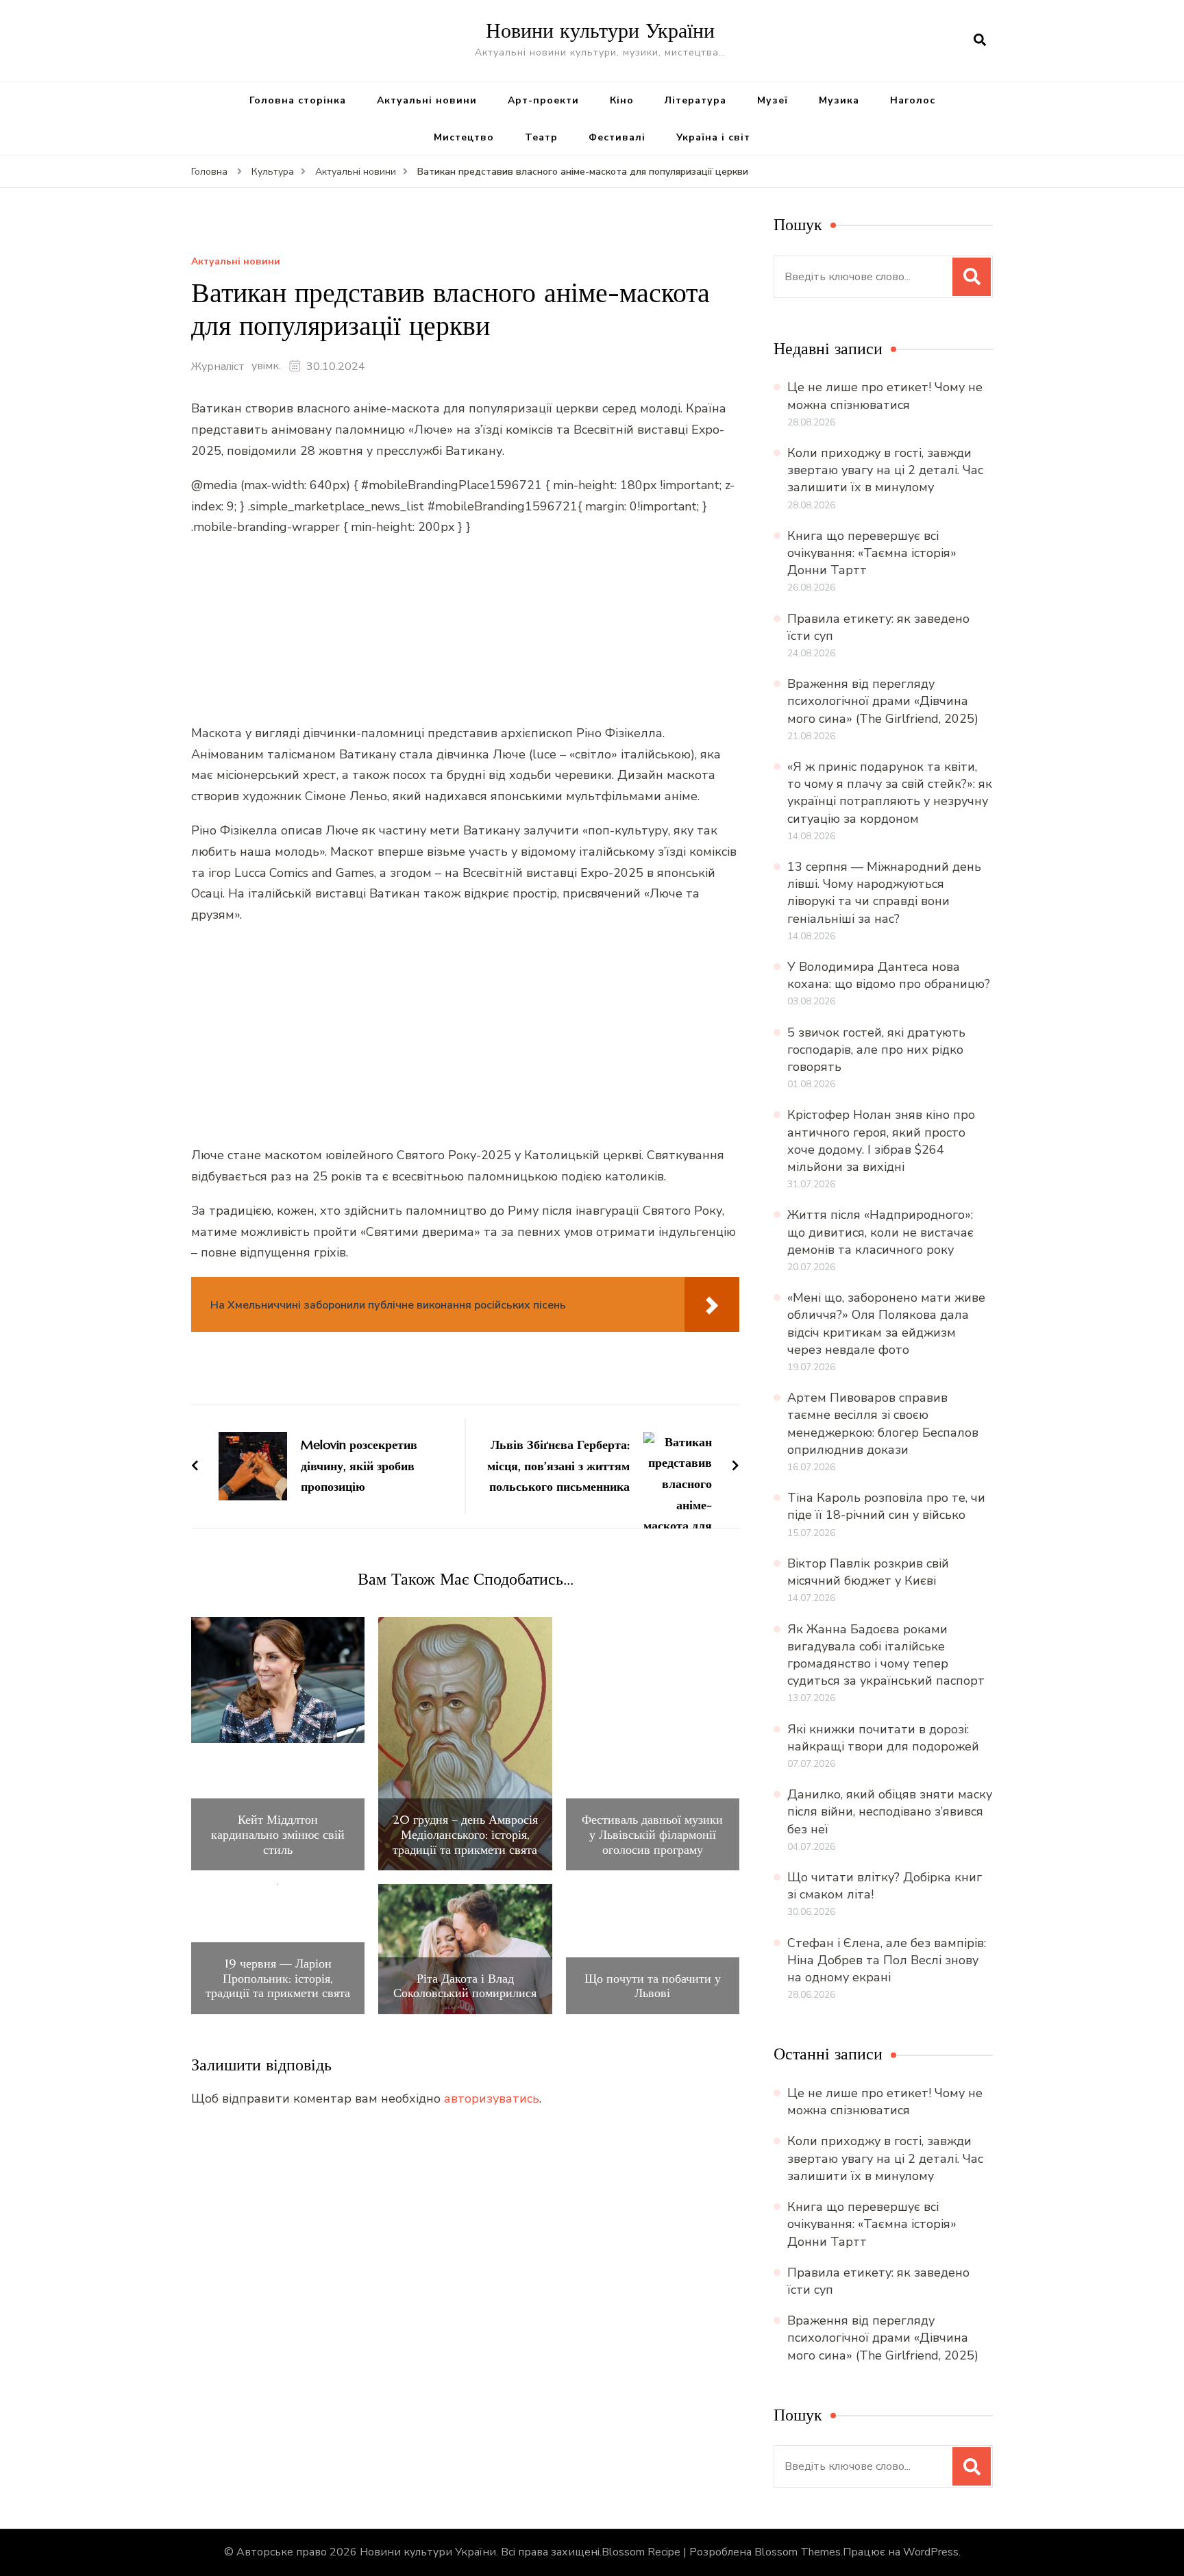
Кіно (622, 100)
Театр (541, 137)
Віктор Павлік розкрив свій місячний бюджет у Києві (868, 1572)
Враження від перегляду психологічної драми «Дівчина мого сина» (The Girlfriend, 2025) (883, 701)
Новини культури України (600, 30)
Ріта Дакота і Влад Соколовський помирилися (465, 1986)
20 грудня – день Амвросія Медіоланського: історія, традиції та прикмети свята (465, 1834)
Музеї (773, 100)
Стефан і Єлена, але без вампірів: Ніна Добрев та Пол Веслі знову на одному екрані (887, 1960)
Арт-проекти (543, 100)
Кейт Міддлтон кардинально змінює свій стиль (278, 1834)
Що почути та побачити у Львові (653, 1986)
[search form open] (980, 40)
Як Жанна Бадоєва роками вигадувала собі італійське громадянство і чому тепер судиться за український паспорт (886, 1655)
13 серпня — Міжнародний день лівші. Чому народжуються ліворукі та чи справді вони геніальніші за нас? (884, 893)
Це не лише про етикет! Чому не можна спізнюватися (885, 396)
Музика (839, 100)
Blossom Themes (798, 2552)
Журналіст (218, 367)
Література (695, 100)
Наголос (913, 100)
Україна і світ (713, 137)
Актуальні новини (427, 100)
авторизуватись (492, 2098)
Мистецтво (464, 137)
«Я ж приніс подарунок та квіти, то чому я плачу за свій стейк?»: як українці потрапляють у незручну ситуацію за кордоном (890, 793)
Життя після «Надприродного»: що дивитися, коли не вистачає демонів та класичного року (880, 1232)
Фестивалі (617, 137)
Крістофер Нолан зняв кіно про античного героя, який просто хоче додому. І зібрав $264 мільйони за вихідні (881, 1141)
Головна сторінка (298, 100)
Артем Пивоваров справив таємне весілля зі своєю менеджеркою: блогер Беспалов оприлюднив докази (883, 1424)
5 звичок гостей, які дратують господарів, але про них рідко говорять (876, 1050)
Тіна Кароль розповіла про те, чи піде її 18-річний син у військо (886, 1506)
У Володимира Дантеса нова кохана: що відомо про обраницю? (889, 975)
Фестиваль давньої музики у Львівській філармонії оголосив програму (652, 1834)
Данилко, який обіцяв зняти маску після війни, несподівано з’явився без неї (890, 1811)
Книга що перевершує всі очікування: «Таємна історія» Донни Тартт (872, 553)
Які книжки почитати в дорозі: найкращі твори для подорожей (883, 1738)
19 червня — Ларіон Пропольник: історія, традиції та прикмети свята (278, 1978)
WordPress (931, 2552)
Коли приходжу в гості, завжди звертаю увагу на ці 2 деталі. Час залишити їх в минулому (885, 470)
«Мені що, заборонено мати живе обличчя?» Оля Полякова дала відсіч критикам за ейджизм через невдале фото (886, 1324)
